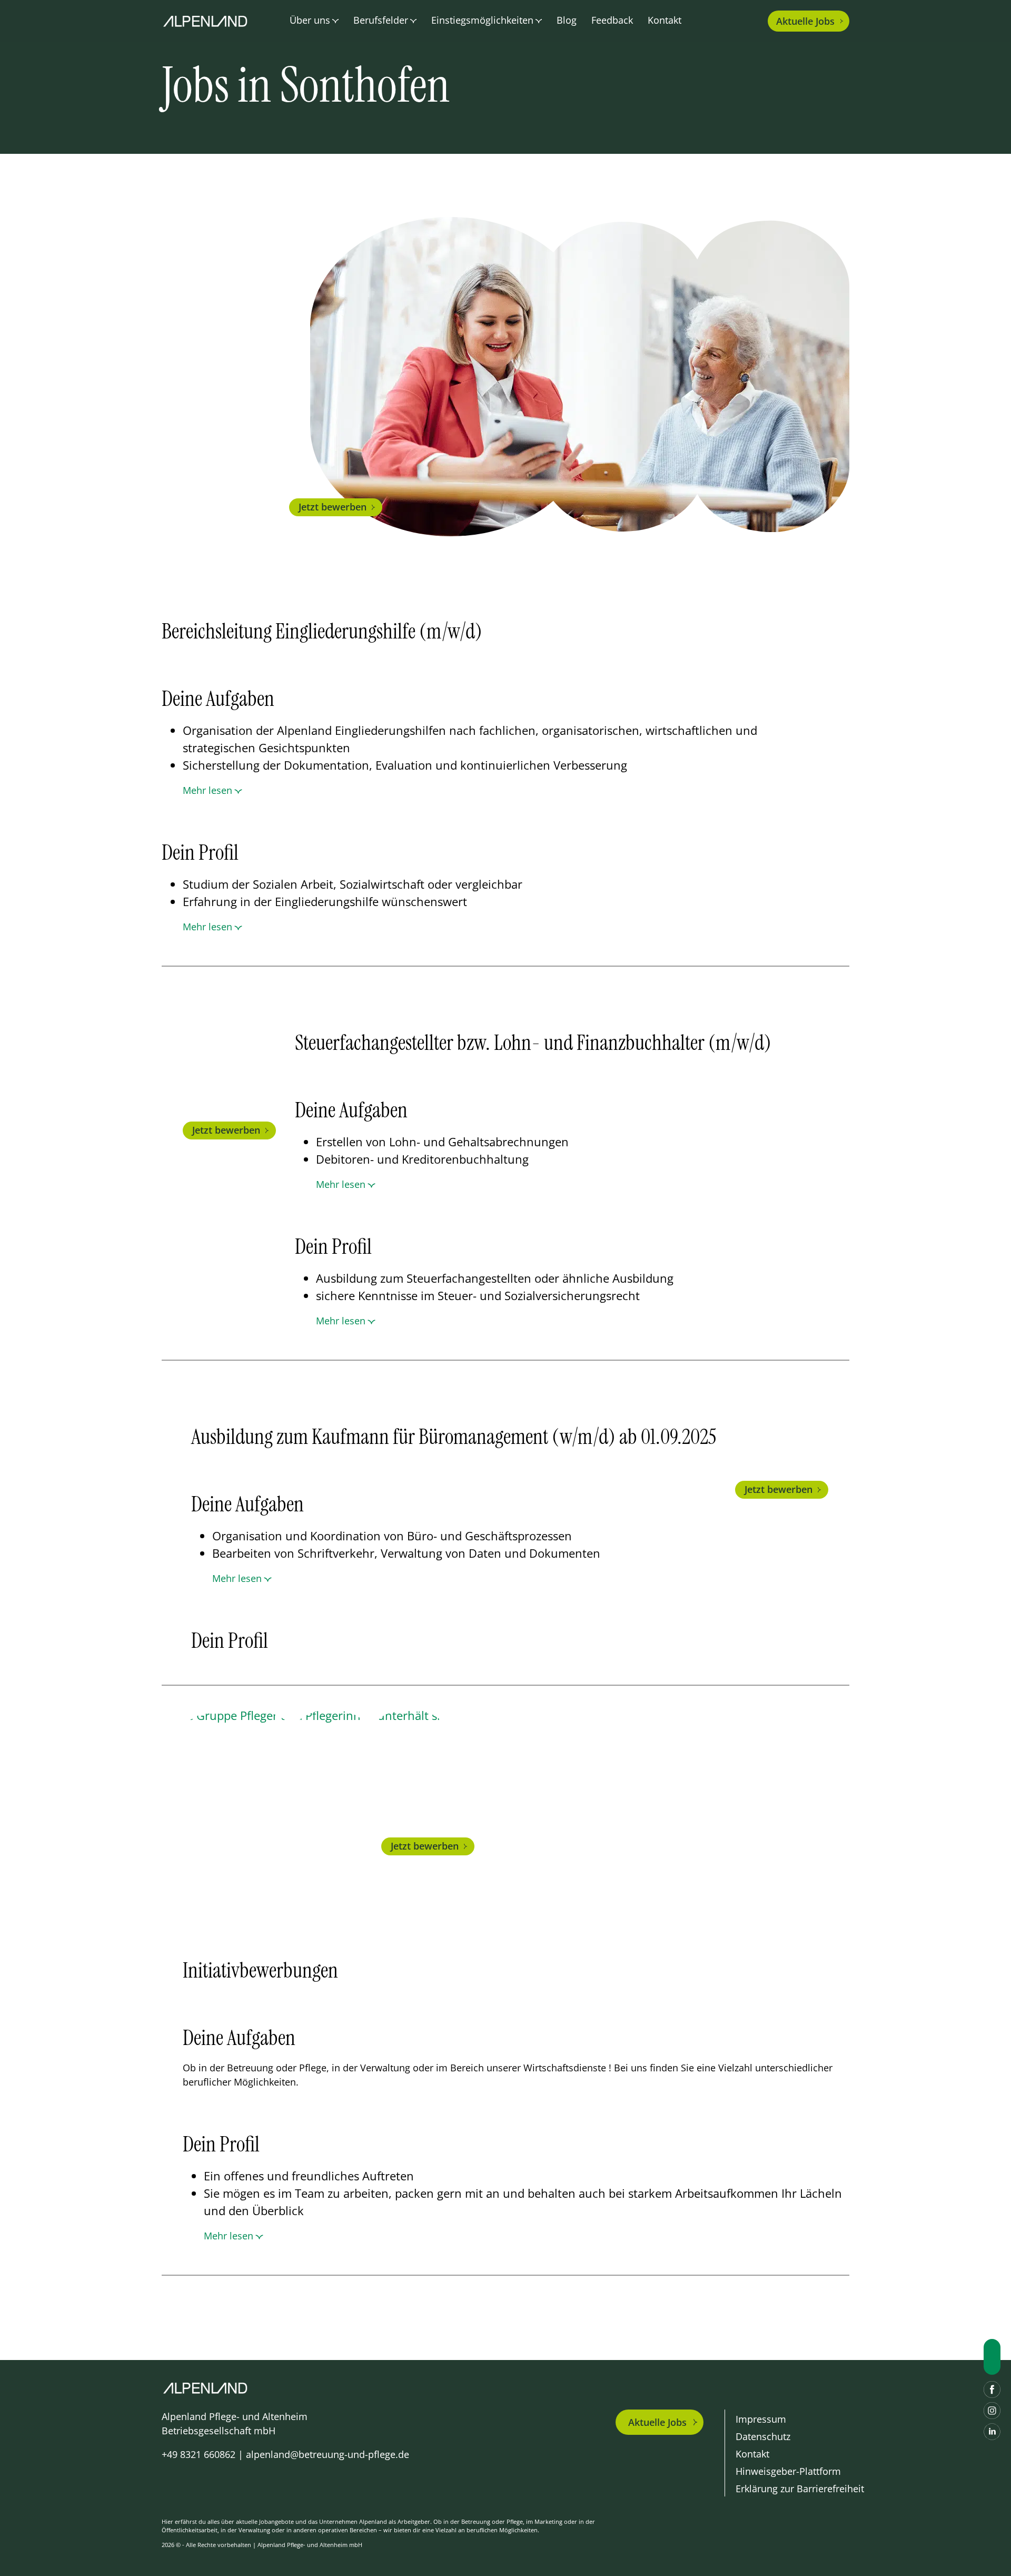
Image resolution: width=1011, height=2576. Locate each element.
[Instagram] (992, 2411)
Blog (567, 20)
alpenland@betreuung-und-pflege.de (328, 2454)
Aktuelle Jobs (657, 2422)
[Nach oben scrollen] (992, 2357)
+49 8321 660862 (199, 2454)
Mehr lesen (207, 790)
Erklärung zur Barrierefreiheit (800, 2489)
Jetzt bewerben (333, 507)
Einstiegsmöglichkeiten (482, 20)
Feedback (612, 20)
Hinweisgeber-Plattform (788, 2471)
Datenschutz (763, 2436)
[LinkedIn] (992, 2432)
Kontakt (665, 20)
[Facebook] (992, 2390)
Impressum (761, 2419)
